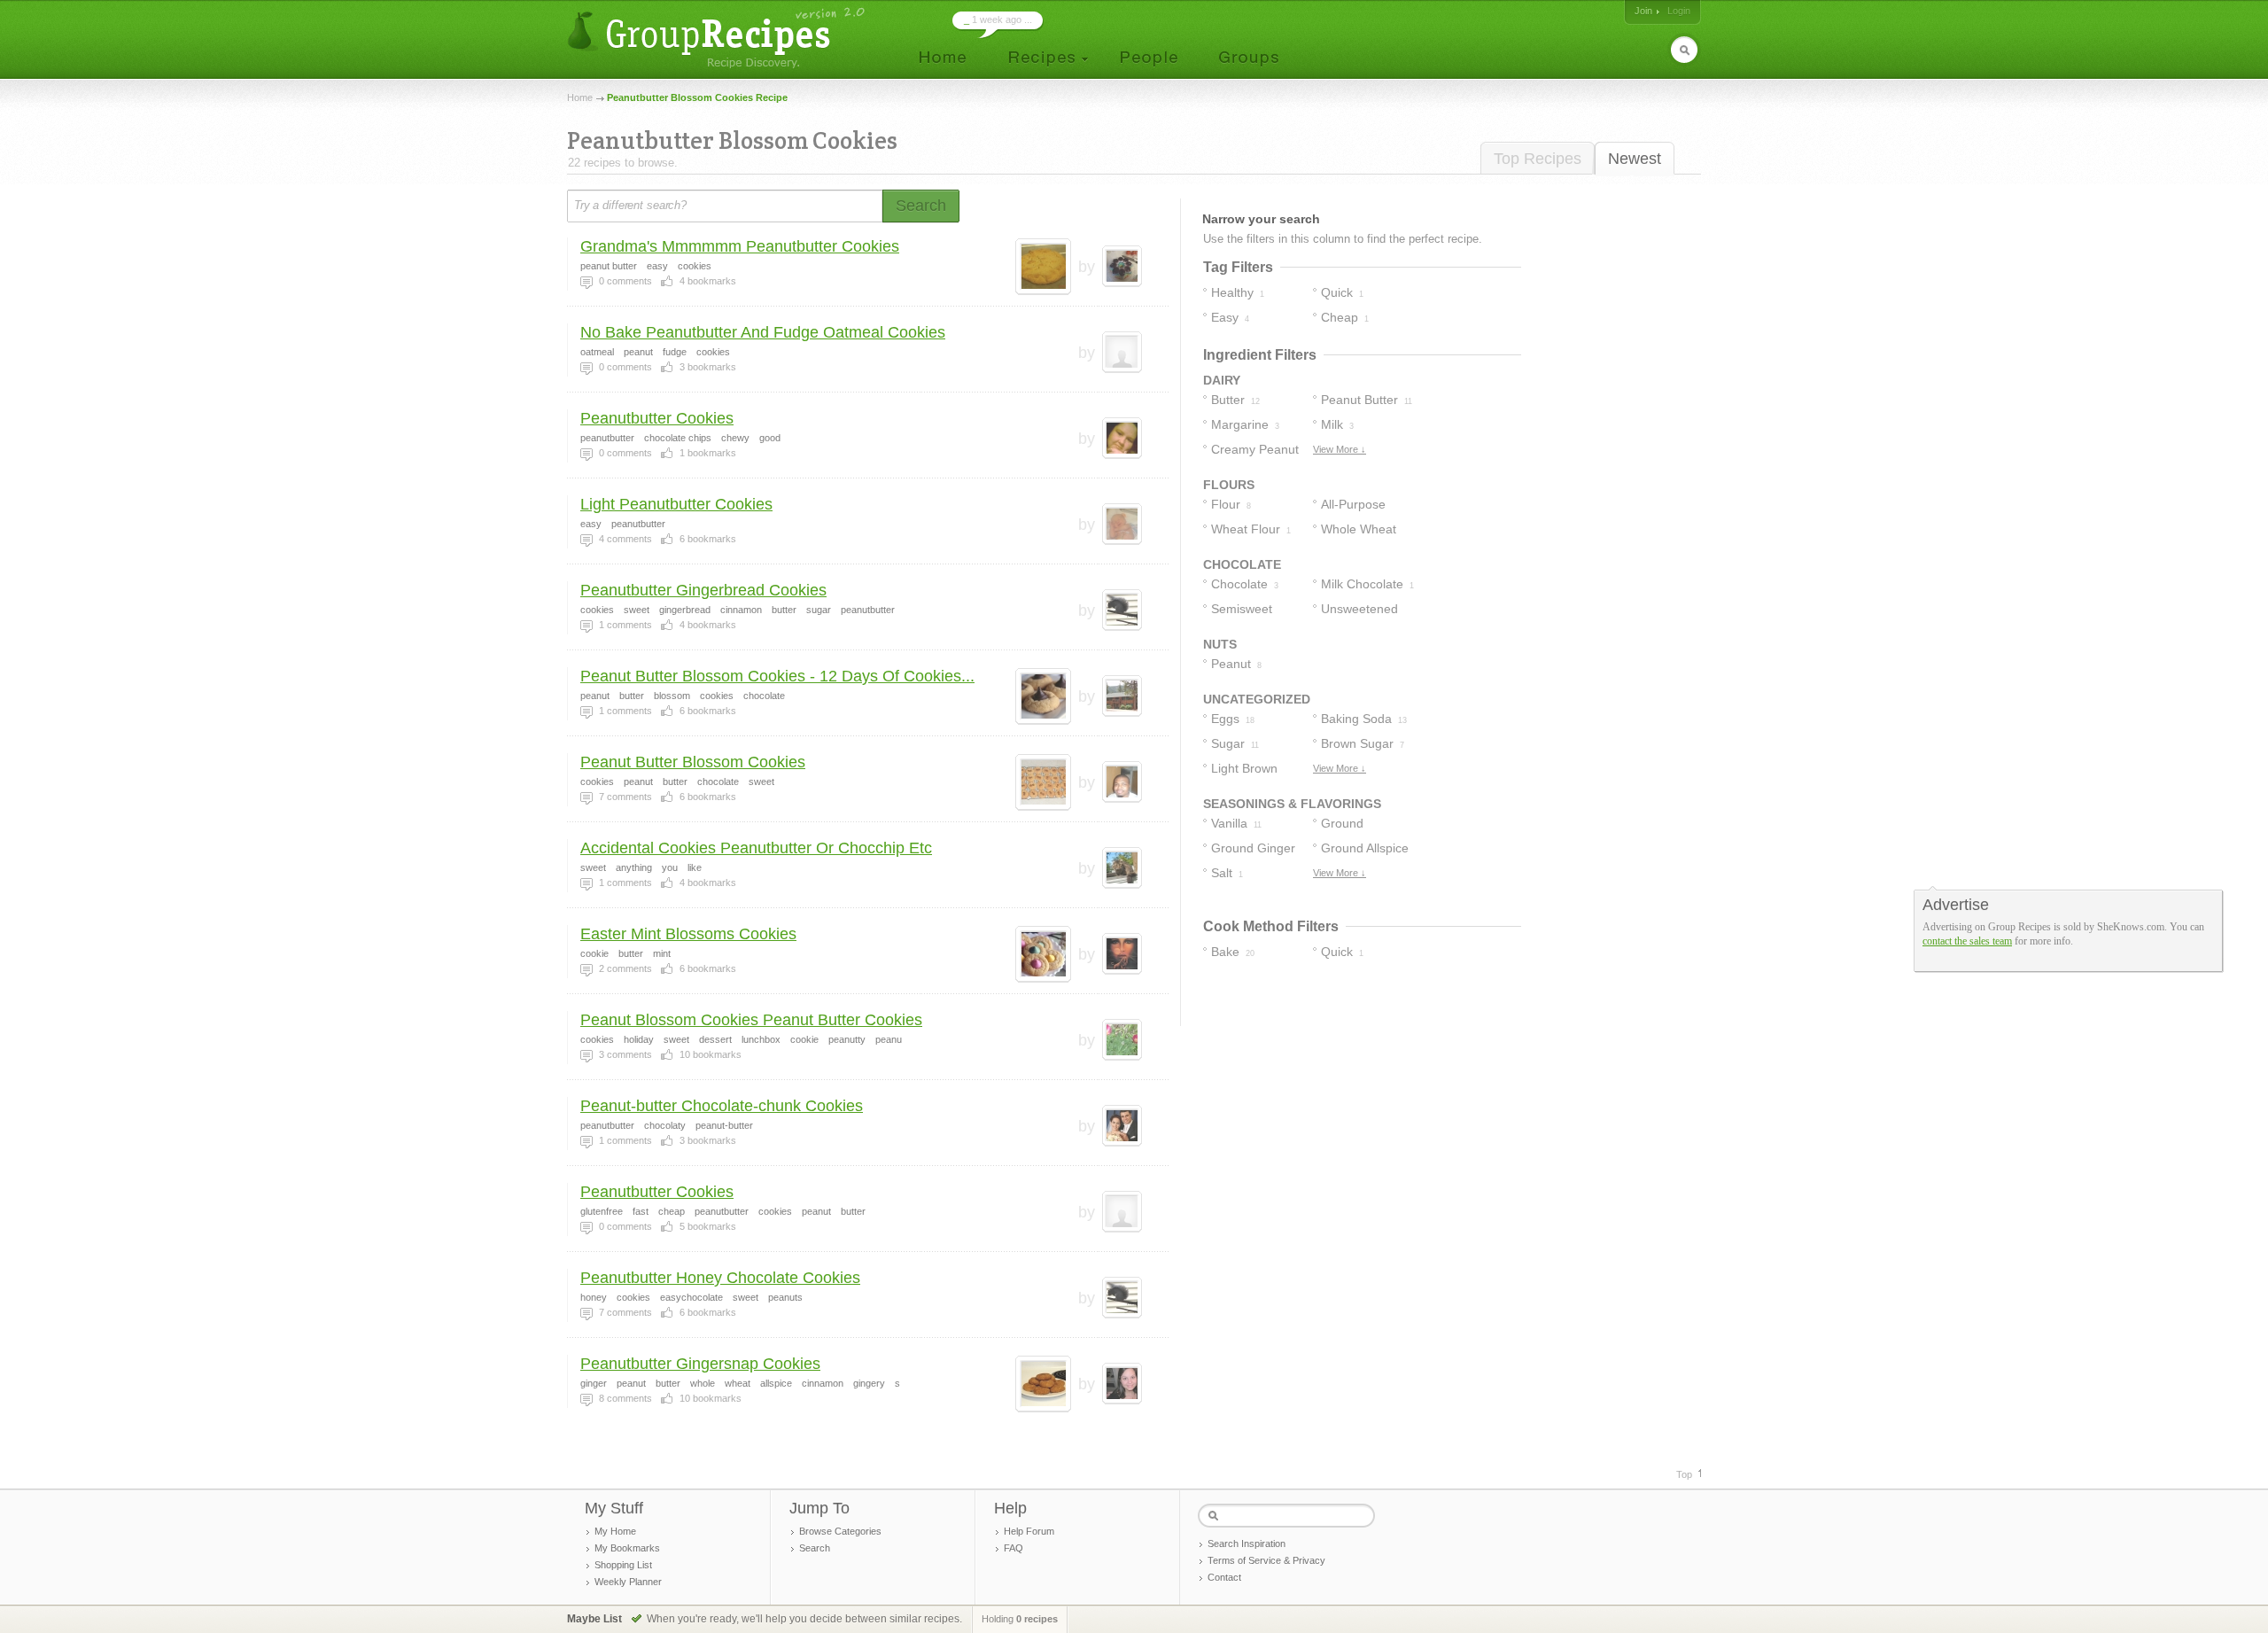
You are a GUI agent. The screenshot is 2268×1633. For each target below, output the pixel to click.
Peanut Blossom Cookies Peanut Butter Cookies (751, 1020)
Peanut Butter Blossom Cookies (693, 762)
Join (1643, 11)
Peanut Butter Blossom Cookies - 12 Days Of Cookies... (777, 676)
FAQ (1014, 1548)
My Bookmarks (627, 1548)
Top (1684, 1474)
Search (815, 1548)
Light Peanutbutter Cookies (676, 504)
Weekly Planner (628, 1582)
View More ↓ (1340, 449)
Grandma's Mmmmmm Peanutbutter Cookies (740, 246)
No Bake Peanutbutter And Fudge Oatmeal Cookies (763, 332)
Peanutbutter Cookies (657, 418)
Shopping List (623, 1565)
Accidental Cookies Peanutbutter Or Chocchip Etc (756, 848)
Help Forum (1029, 1531)
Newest (1635, 159)
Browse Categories (840, 1531)
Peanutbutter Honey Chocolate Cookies (720, 1278)
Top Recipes (1538, 159)
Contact (1224, 1577)
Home (580, 97)
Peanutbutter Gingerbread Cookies (703, 590)
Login (1679, 11)
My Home (615, 1531)
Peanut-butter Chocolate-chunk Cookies (722, 1106)
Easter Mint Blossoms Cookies (688, 934)
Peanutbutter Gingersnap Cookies (700, 1364)
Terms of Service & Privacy (1266, 1560)
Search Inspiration (1247, 1544)
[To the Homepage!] (718, 38)
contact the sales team (1967, 941)
